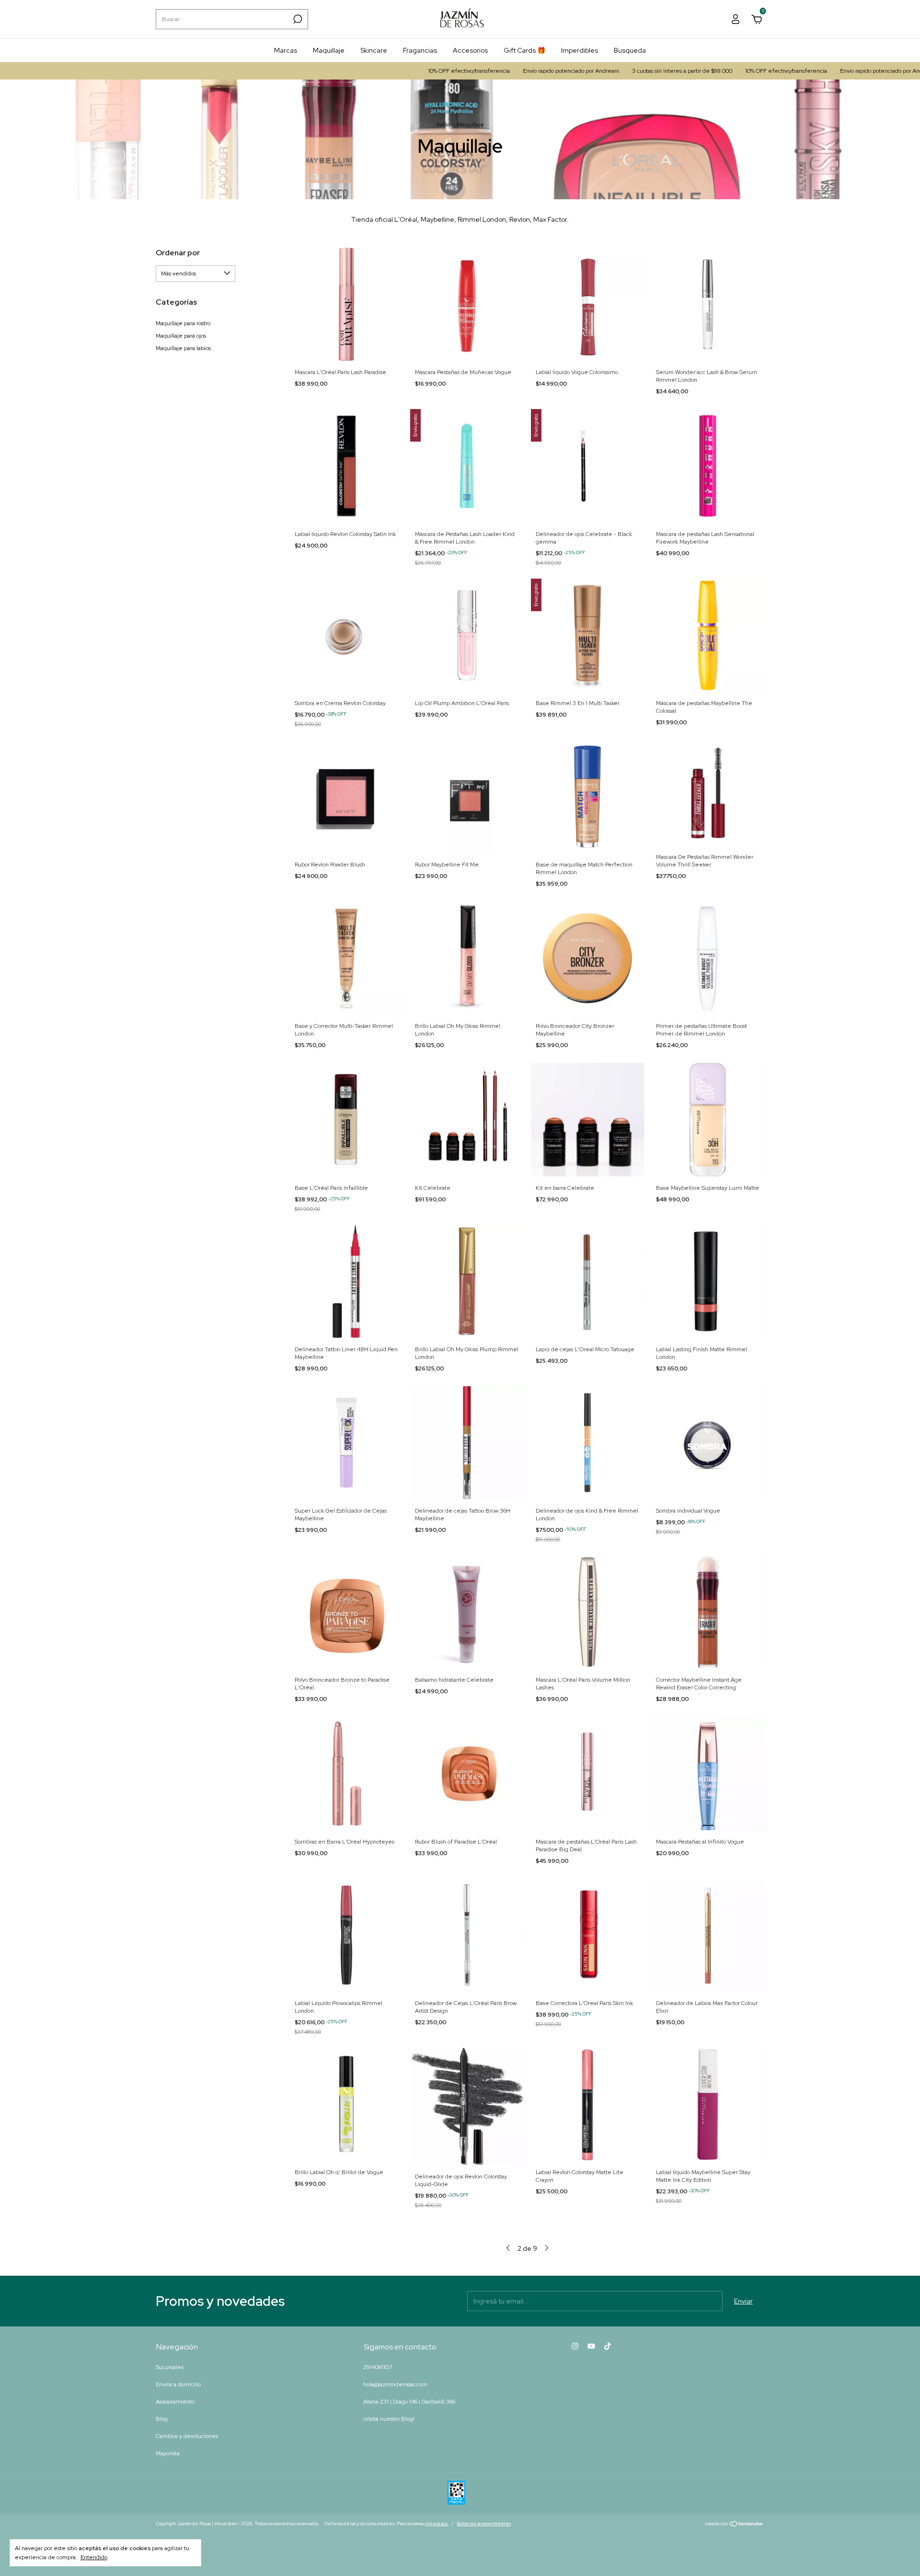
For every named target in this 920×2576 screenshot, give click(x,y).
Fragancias (420, 50)
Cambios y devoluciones (187, 2436)
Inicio (443, 125)
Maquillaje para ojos (181, 336)
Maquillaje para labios (183, 348)
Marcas (286, 50)
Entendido (94, 2557)
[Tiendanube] (734, 2525)
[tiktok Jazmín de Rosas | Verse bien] (608, 2346)
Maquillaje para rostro (183, 323)
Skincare (374, 50)
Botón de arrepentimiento (484, 2524)
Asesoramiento (175, 2402)
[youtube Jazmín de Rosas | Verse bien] (591, 2346)
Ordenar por (178, 253)
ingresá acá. (437, 2524)
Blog (162, 2419)
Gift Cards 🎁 (524, 50)
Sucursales (170, 2367)
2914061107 (378, 2367)
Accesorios (470, 50)
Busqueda (630, 50)
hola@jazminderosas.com (395, 2384)
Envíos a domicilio (178, 2384)
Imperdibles (580, 50)
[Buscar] (297, 19)
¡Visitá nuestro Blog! (389, 2419)
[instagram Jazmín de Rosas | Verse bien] (575, 2346)
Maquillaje (329, 50)
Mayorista (168, 2453)
